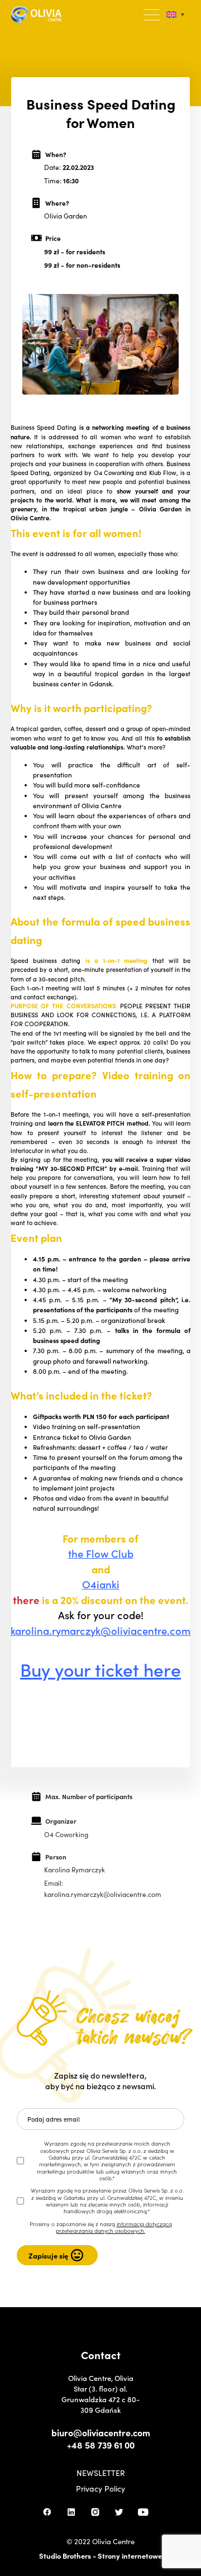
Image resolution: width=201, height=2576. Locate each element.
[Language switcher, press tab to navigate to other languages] (175, 15)
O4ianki (101, 1584)
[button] (152, 15)
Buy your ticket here (100, 1669)
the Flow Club (101, 1553)
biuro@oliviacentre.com (101, 2432)
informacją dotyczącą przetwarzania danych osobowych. (114, 2227)
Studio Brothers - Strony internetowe (100, 2556)
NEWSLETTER (101, 2473)
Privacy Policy (100, 2488)
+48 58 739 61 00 (101, 2445)
